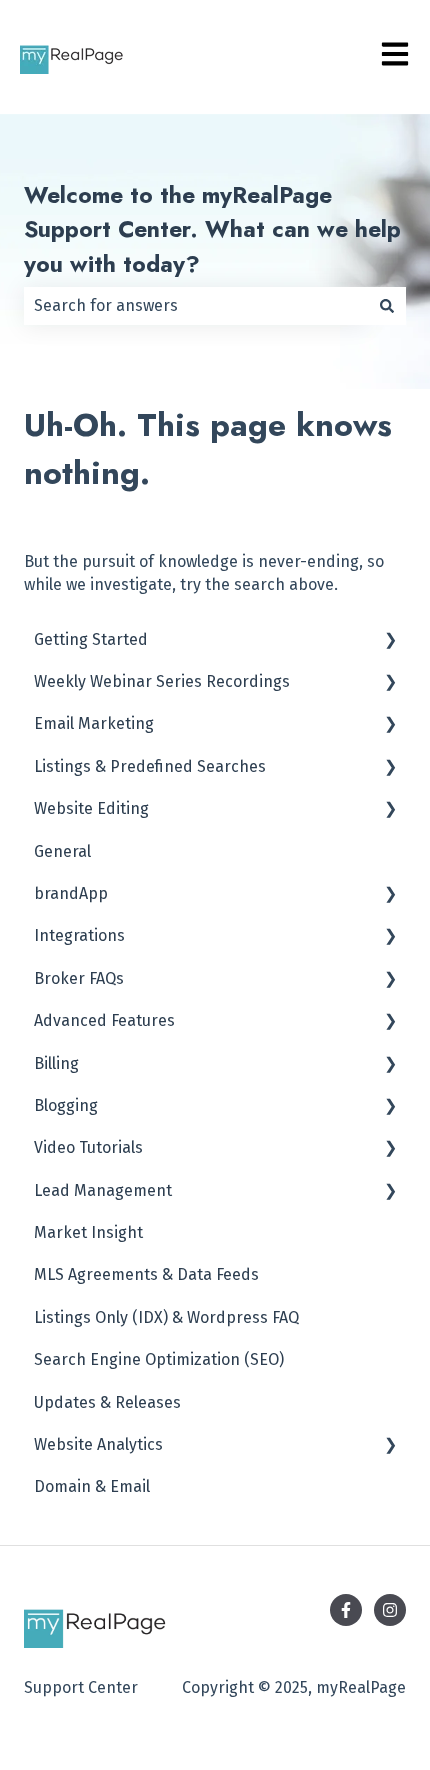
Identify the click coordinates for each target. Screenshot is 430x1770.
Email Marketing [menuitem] (94, 723)
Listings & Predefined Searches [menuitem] (150, 766)
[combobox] (196, 306)
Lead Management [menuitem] (103, 1190)
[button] (390, 641)
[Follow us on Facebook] (346, 1610)
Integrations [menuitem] (79, 935)
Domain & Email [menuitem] (92, 1486)
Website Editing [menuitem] (91, 808)
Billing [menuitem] (56, 1063)
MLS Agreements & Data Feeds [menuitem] (146, 1274)
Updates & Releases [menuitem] (107, 1402)
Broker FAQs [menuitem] (79, 978)
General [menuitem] (62, 851)
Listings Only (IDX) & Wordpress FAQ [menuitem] (166, 1317)
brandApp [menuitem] (71, 893)
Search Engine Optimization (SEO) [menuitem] (159, 1359)
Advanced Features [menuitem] (104, 1020)
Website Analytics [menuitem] (98, 1444)
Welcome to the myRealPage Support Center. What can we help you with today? (212, 229)
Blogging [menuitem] (66, 1105)
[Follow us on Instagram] (390, 1610)
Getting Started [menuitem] (91, 639)
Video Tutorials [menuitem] (88, 1147)
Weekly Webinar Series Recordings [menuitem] (162, 681)
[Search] (387, 306)
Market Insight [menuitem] (88, 1232)
